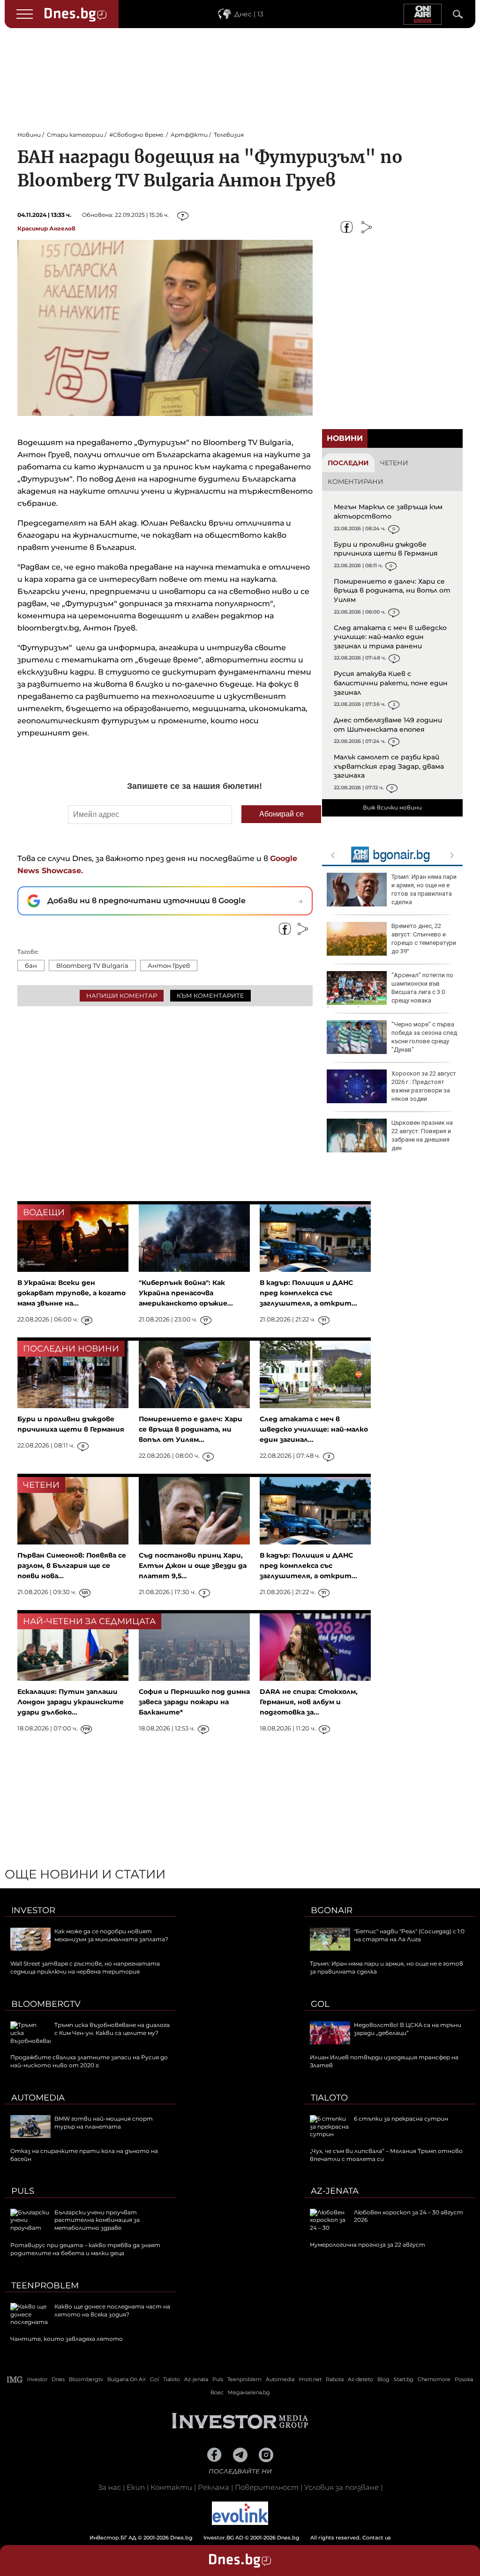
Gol (320, 2004)
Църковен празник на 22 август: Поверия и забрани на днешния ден (422, 1136)
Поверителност (267, 2487)
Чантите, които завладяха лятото (67, 2339)
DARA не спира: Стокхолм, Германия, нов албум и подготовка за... (309, 1702)
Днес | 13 (249, 14)
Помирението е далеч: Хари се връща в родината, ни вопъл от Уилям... (191, 1429)
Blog (383, 2379)
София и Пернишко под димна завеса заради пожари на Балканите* (194, 1702)
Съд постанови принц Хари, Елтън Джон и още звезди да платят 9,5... (193, 1566)
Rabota (335, 2379)
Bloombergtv (46, 2004)
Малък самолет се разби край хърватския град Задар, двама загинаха (389, 766)
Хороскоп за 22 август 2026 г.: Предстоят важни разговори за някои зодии (424, 1086)
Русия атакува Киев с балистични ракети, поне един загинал (391, 683)
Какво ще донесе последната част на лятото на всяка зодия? (112, 2310)
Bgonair (332, 1910)
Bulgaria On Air (127, 2379)
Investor (33, 1910)
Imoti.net (310, 2379)
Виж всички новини (392, 807)
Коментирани (356, 482)
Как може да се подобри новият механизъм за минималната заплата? (111, 1935)
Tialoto (329, 2098)
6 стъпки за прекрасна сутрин (401, 2119)
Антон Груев (169, 965)
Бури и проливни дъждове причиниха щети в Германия (386, 549)
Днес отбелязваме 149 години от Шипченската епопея (388, 725)
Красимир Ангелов (46, 228)
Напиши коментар (122, 995)
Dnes (58, 2379)
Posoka (464, 2379)
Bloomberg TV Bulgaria (92, 965)
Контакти (171, 2487)
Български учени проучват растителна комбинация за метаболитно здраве (97, 2220)
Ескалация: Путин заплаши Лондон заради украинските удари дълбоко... (71, 1702)
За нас (109, 2487)
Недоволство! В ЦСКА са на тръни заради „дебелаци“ (408, 2029)
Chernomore (434, 2379)
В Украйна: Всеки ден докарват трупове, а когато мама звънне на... (71, 1293)
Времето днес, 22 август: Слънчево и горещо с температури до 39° (424, 939)
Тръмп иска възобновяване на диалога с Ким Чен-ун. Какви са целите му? (112, 2029)
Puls (23, 2191)
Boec (217, 2392)
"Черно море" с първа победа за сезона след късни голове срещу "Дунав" (424, 1037)
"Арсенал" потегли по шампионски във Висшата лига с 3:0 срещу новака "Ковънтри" (390, 992)
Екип (136, 2487)
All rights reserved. (226, 2538)
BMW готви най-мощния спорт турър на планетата (104, 2123)
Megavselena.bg (249, 2392)
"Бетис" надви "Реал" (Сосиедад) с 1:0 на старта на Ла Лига (409, 1935)
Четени (394, 463)
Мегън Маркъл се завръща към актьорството (388, 512)
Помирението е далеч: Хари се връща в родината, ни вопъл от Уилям (392, 590)
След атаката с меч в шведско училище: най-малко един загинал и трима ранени (390, 637)
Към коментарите (210, 995)
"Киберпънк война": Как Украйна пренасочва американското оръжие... (186, 1293)
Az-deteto (360, 2379)
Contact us (377, 2538)
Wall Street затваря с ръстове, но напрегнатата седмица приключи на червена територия (85, 1967)
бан (31, 965)
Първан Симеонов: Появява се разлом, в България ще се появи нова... (72, 1566)
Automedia (38, 2098)
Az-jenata (335, 2191)
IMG (15, 2379)
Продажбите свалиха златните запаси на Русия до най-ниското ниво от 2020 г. (89, 2061)
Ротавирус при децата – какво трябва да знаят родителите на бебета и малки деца (85, 2249)
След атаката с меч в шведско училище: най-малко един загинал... (314, 1429)
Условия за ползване (341, 2487)
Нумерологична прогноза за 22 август (367, 2245)
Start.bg (404, 2379)
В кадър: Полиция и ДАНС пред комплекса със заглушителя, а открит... (308, 1293)
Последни (348, 463)
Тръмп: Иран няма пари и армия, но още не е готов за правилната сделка (424, 890)
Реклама (214, 2487)
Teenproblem (45, 2286)
